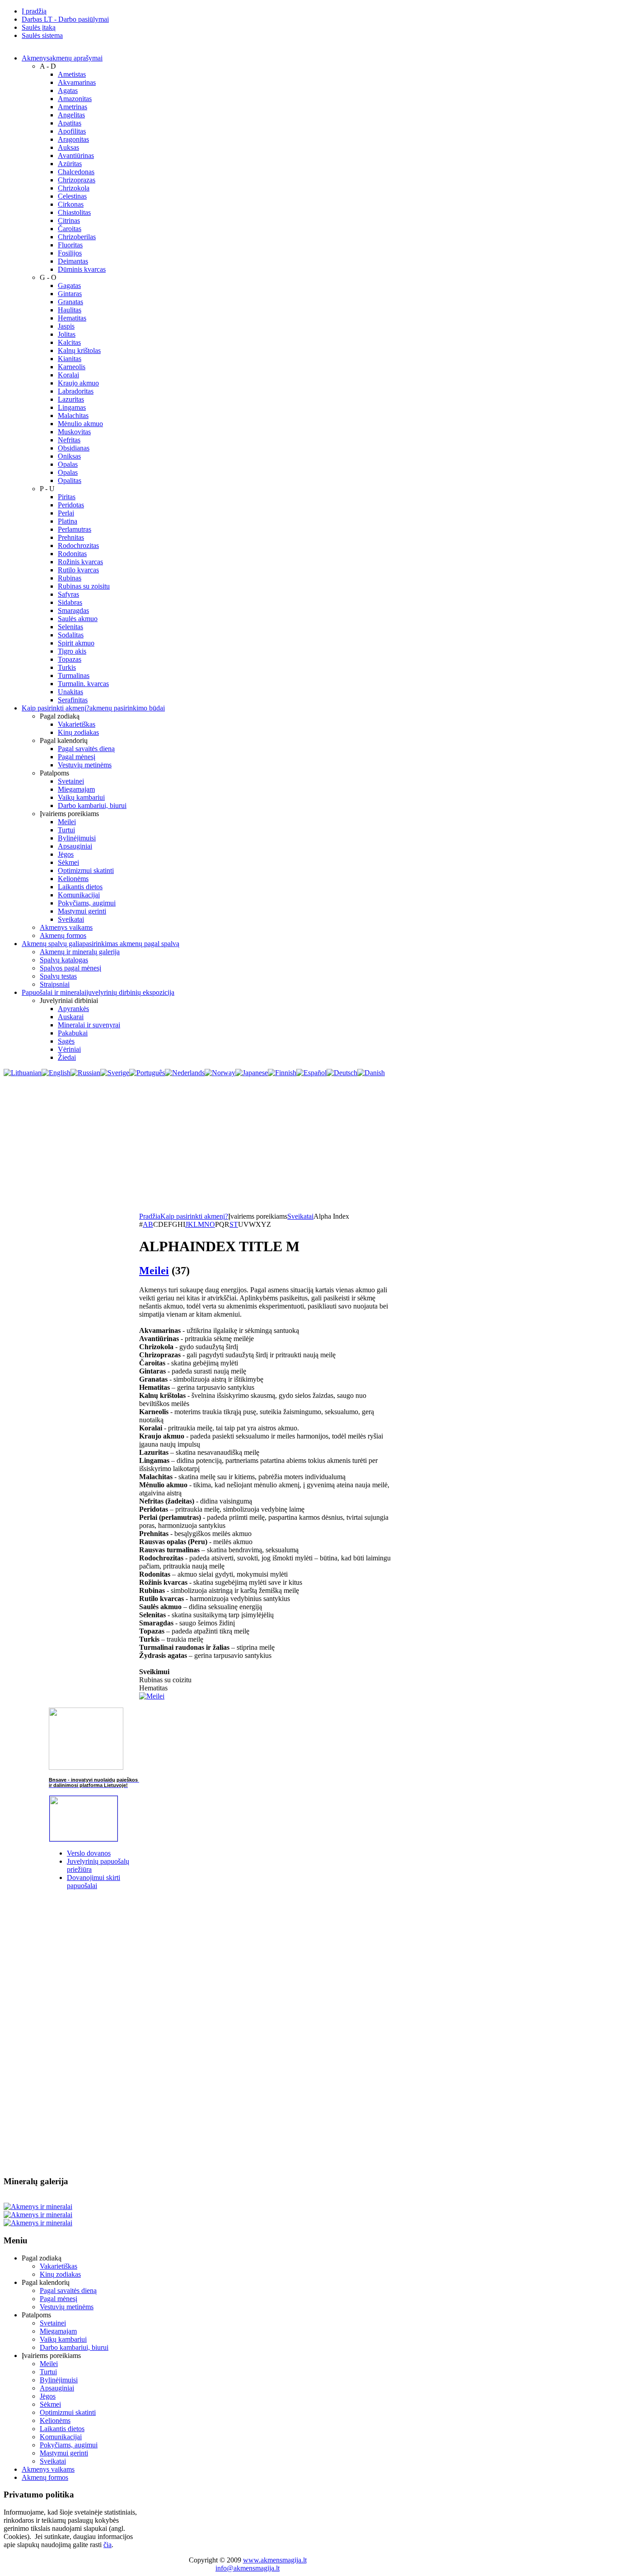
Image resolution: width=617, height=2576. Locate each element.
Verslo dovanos (89, 1853)
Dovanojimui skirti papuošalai (93, 1882)
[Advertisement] (308, 1145)
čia (108, 2545)
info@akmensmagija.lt (248, 2568)
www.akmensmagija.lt (275, 2560)
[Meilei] (152, 1696)
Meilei (154, 1271)
